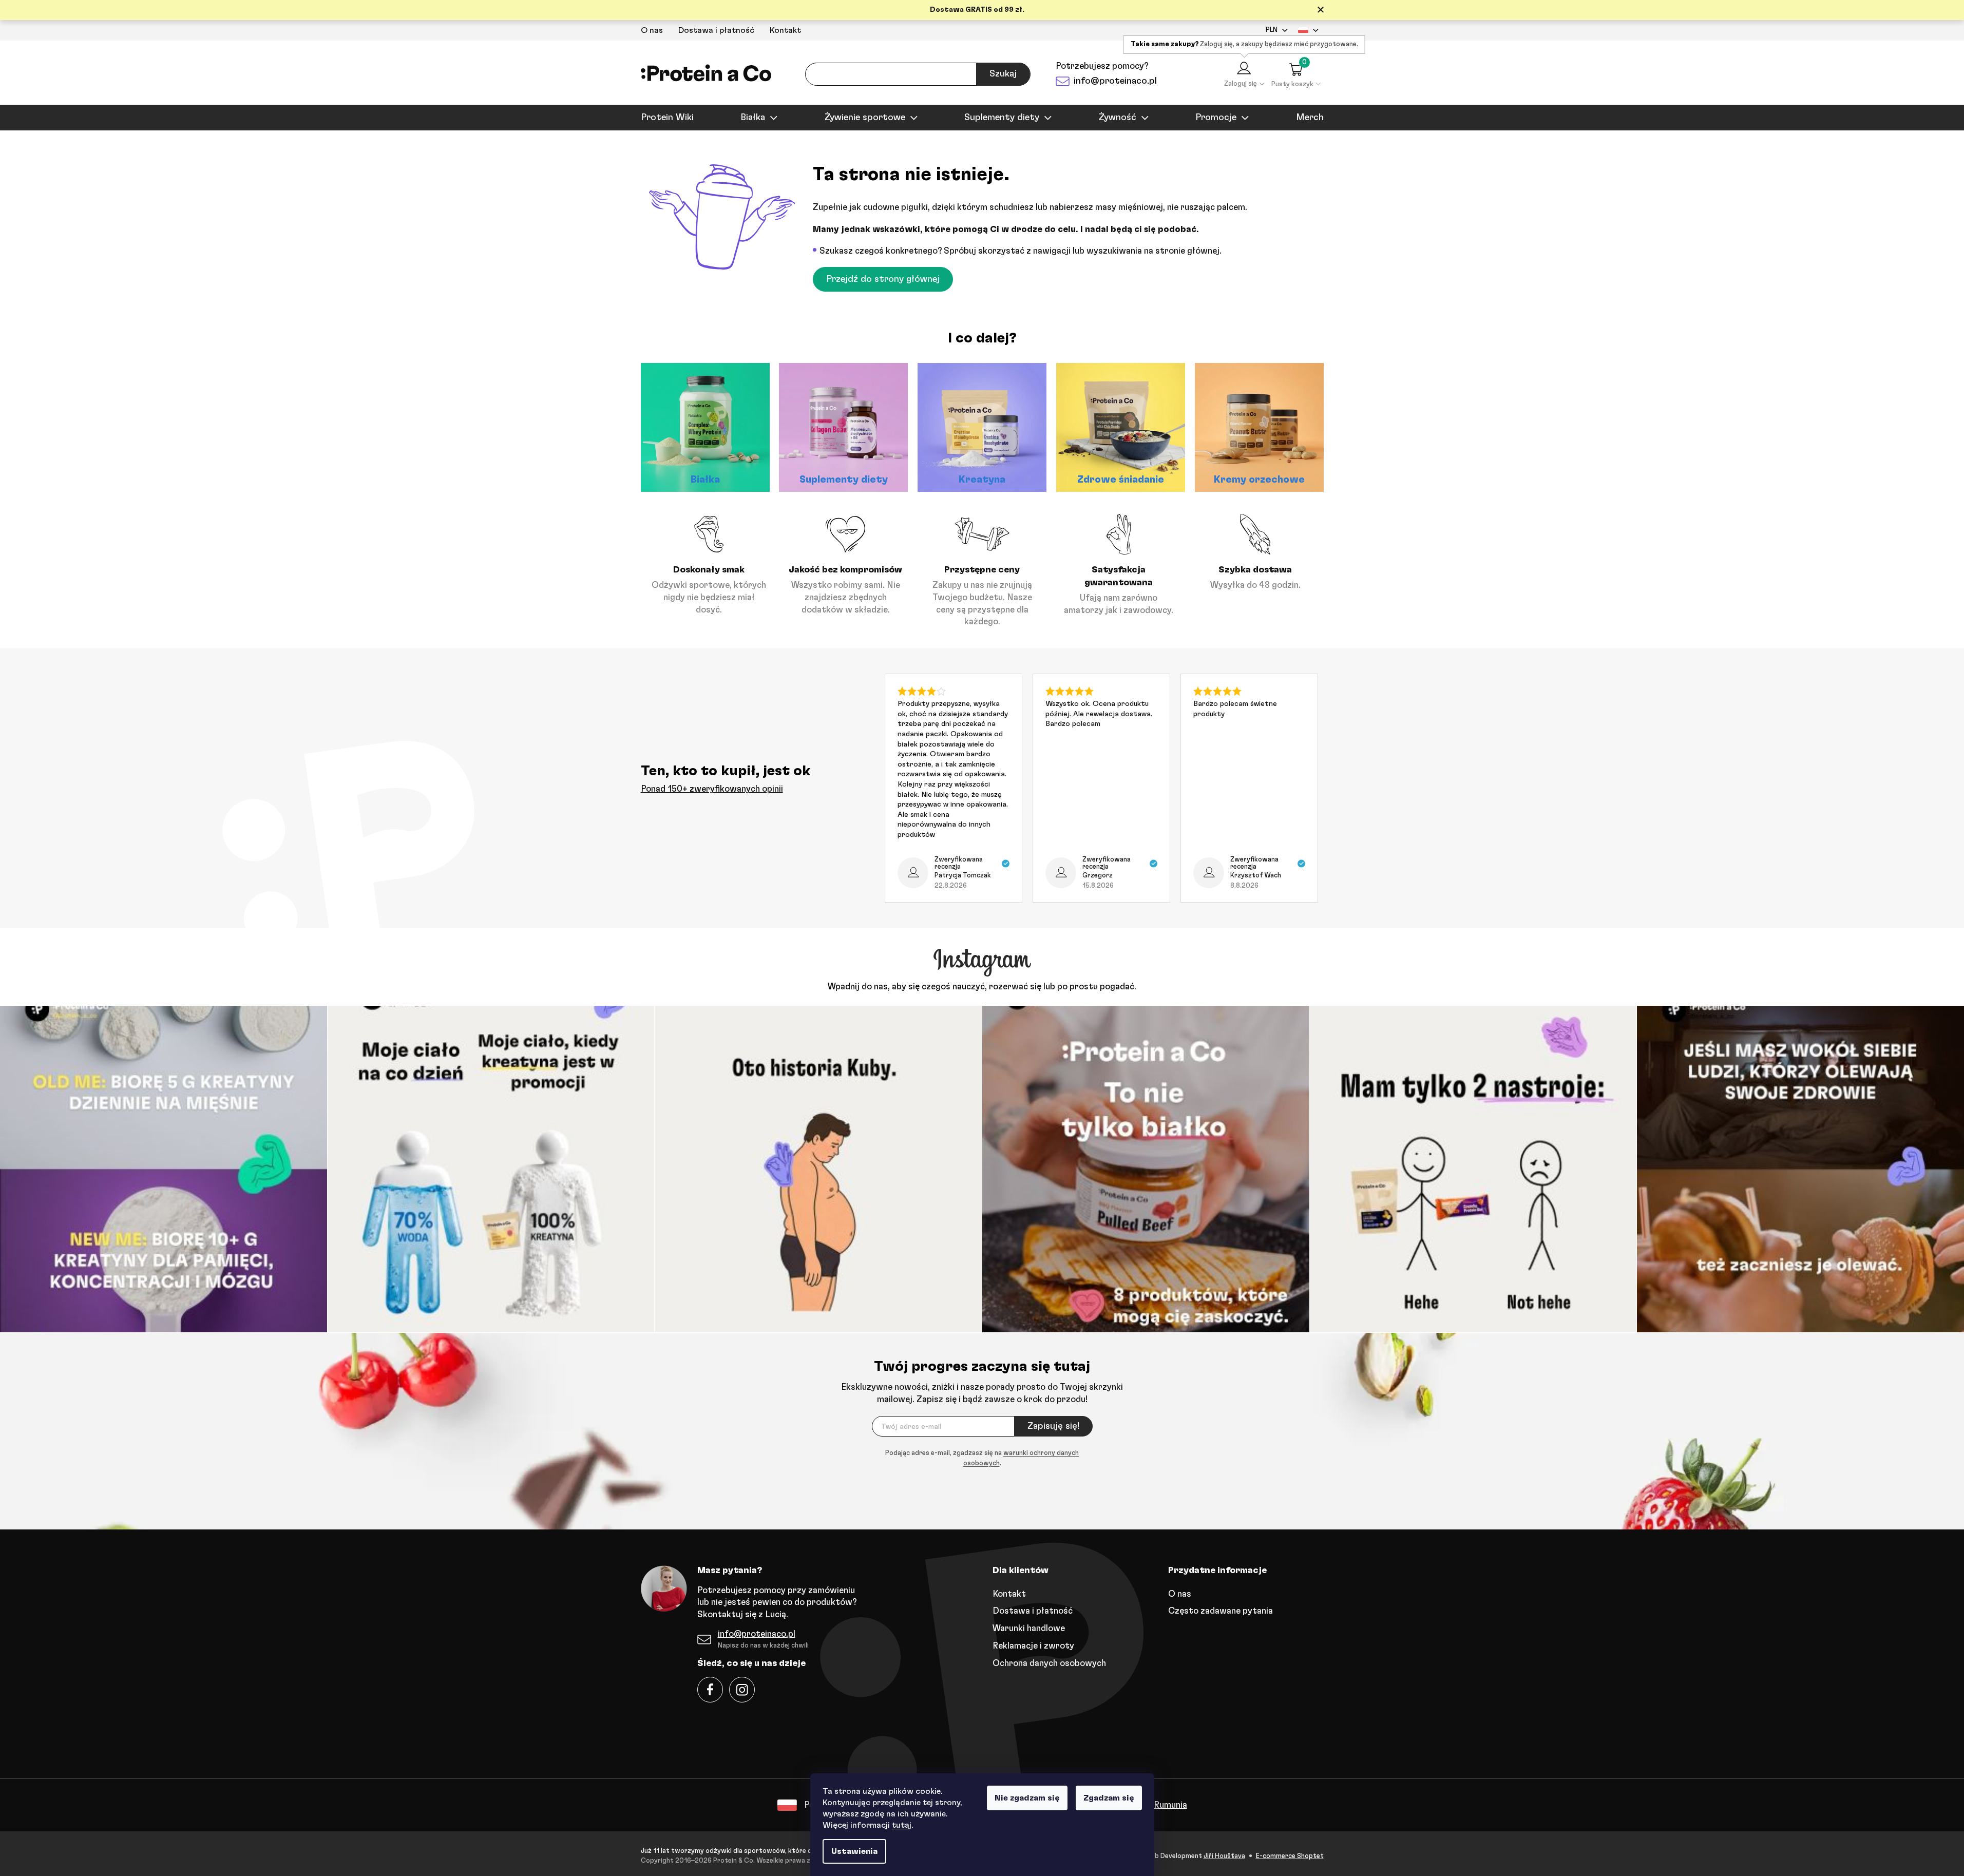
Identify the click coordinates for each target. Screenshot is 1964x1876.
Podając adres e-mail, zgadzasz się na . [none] (982, 1458)
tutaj (902, 1825)
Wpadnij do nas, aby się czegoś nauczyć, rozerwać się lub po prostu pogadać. (982, 987)
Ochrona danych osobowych (1049, 1663)
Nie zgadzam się (1027, 1798)
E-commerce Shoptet (1290, 1856)
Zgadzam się (1109, 1798)
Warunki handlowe (1029, 1628)
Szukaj (1003, 74)
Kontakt (785, 30)
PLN (1272, 30)
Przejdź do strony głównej (883, 279)
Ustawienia (854, 1851)
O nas (652, 30)
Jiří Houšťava (1224, 1856)
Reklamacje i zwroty (1033, 1646)
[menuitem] (667, 118)
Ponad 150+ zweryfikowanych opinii (712, 789)
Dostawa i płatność (716, 30)
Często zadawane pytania (1221, 1611)
